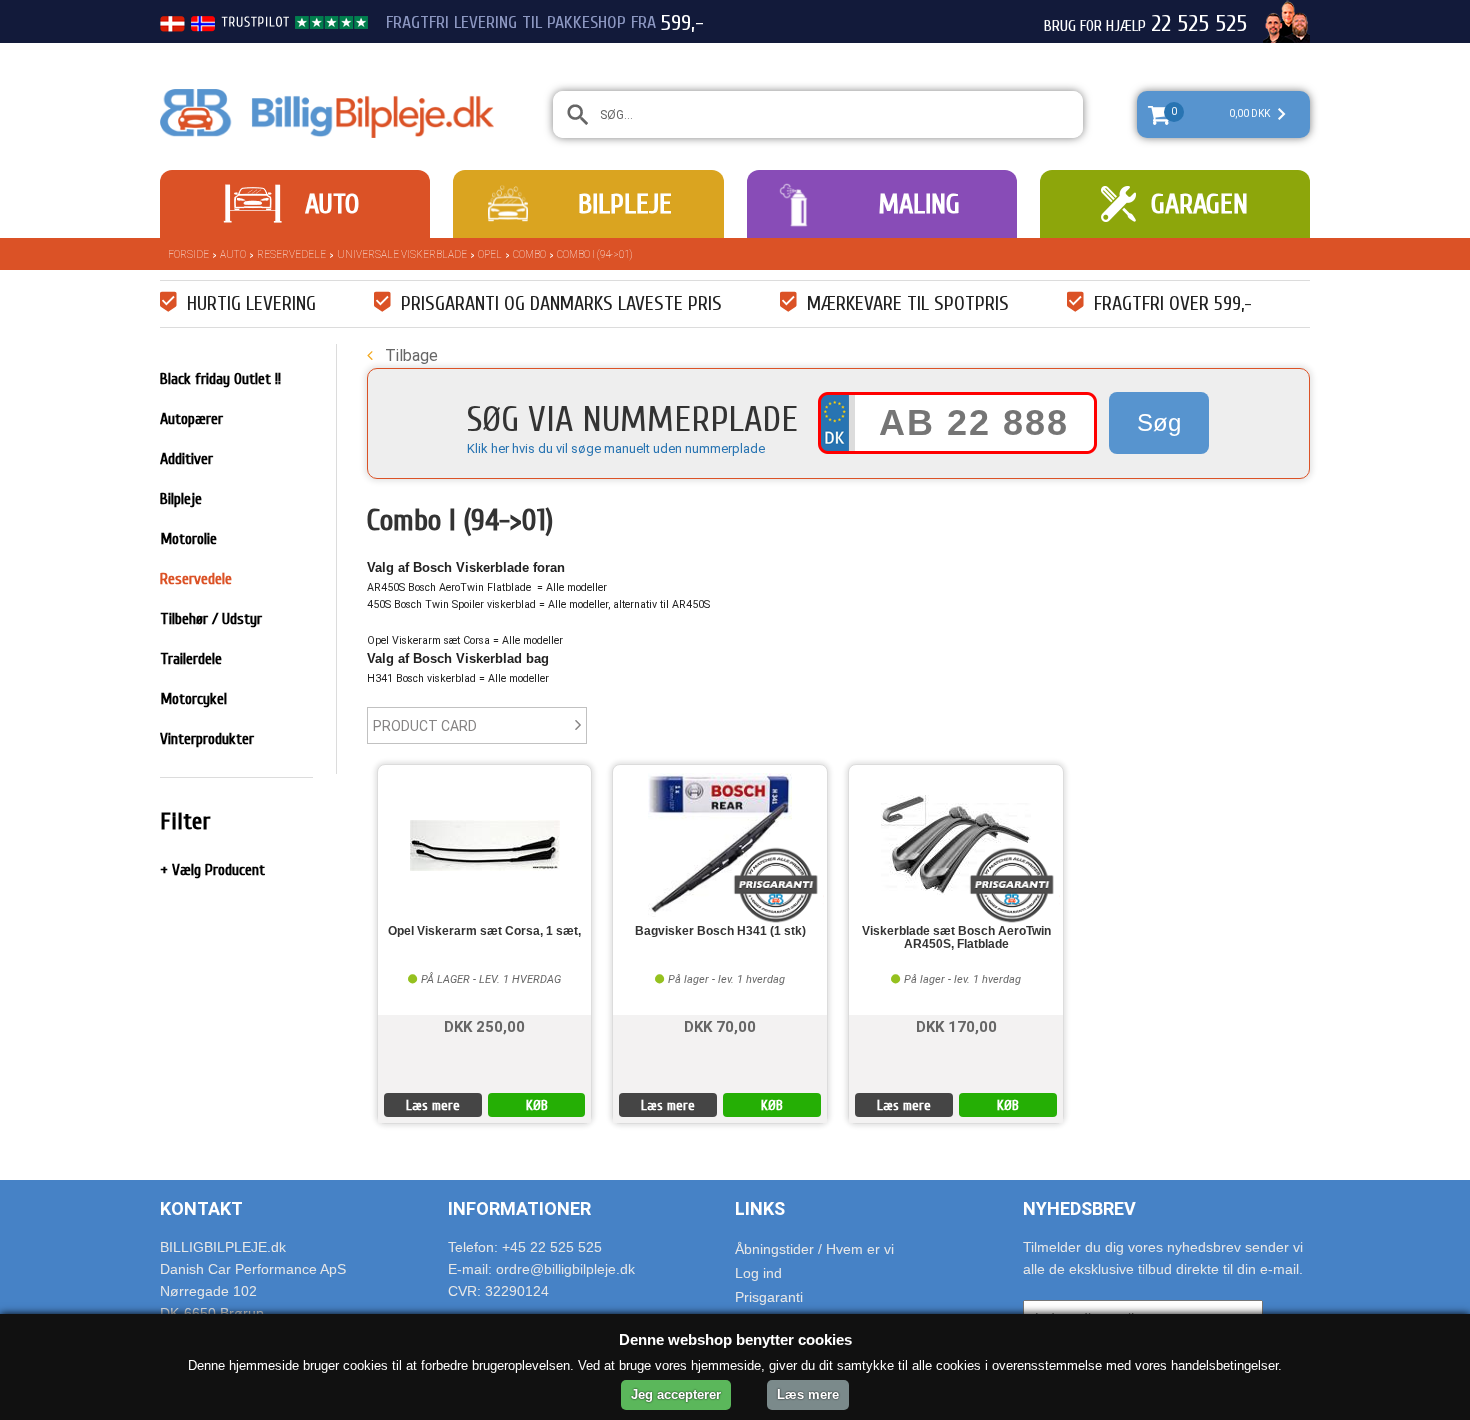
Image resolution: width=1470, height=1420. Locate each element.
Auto (332, 204)
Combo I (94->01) (594, 254)
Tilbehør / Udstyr (211, 619)
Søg (1159, 422)
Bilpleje (625, 204)
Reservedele (291, 254)
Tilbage (409, 355)
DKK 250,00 (484, 1025)
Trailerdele (191, 659)
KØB (537, 1105)
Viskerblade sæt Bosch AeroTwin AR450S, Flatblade (956, 938)
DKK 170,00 (956, 1025)
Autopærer (191, 419)
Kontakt (201, 1208)
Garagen (1199, 204)
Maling (919, 204)
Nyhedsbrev (1079, 1208)
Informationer (519, 1208)
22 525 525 (1199, 24)
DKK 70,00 (720, 1025)
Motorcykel (193, 699)
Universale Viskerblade (402, 254)
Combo (529, 254)
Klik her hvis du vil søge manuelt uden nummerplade (616, 448)
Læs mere (433, 1105)
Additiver (186, 459)
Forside (188, 254)
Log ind (758, 1273)
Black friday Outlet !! (220, 379)
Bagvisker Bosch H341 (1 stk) (720, 931)
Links (760, 1208)
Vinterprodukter (207, 739)
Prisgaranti (769, 1297)
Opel (490, 254)
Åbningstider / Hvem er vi (814, 1249)
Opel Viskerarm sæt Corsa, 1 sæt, (484, 931)
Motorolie (188, 539)
